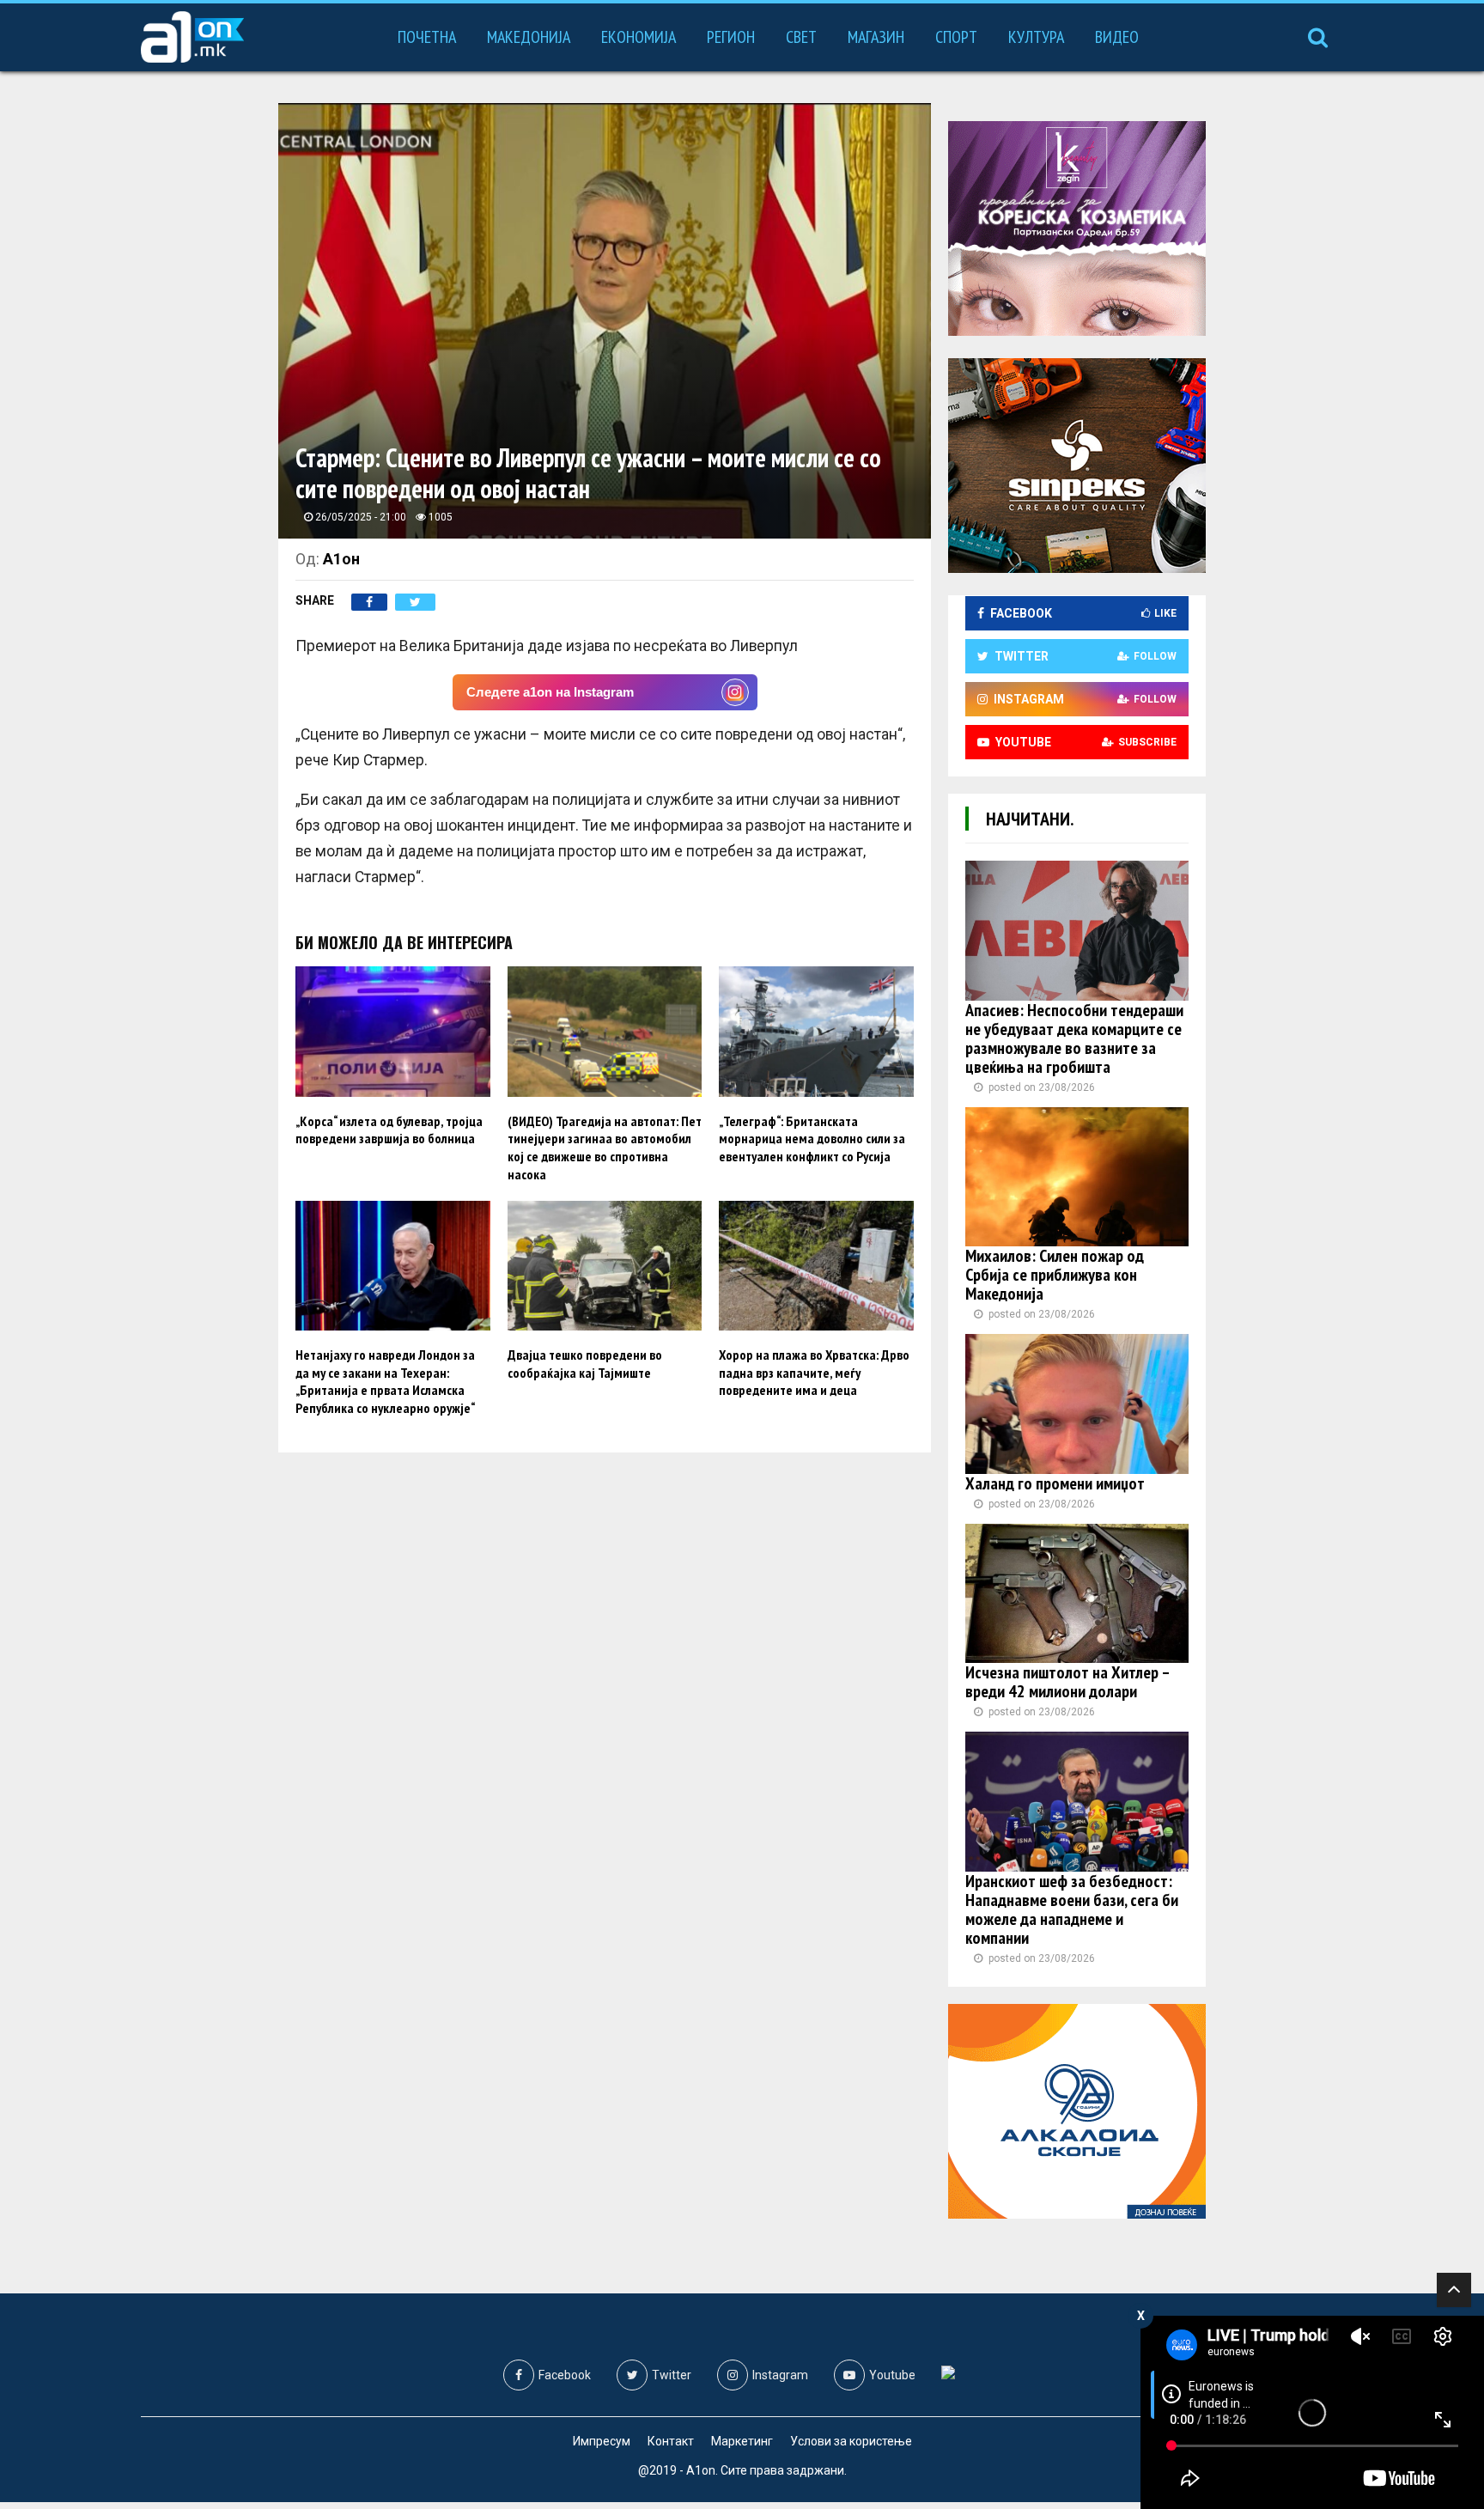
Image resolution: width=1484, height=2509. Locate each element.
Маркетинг (742, 2441)
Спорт (956, 37)
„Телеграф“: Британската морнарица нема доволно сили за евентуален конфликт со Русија (812, 1139)
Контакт (671, 2441)
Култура (1036, 37)
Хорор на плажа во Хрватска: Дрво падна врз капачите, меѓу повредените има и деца (814, 1373)
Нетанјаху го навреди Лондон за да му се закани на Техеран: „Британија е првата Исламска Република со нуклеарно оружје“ (385, 1381)
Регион (731, 37)
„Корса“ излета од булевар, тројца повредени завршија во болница (389, 1130)
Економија (639, 37)
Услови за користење (851, 2441)
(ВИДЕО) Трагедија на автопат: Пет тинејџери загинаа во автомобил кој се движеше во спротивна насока (605, 1148)
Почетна (427, 37)
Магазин (876, 37)
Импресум (602, 2441)
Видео (1117, 37)
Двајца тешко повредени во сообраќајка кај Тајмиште (585, 1364)
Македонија (529, 37)
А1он (341, 559)
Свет (801, 37)
